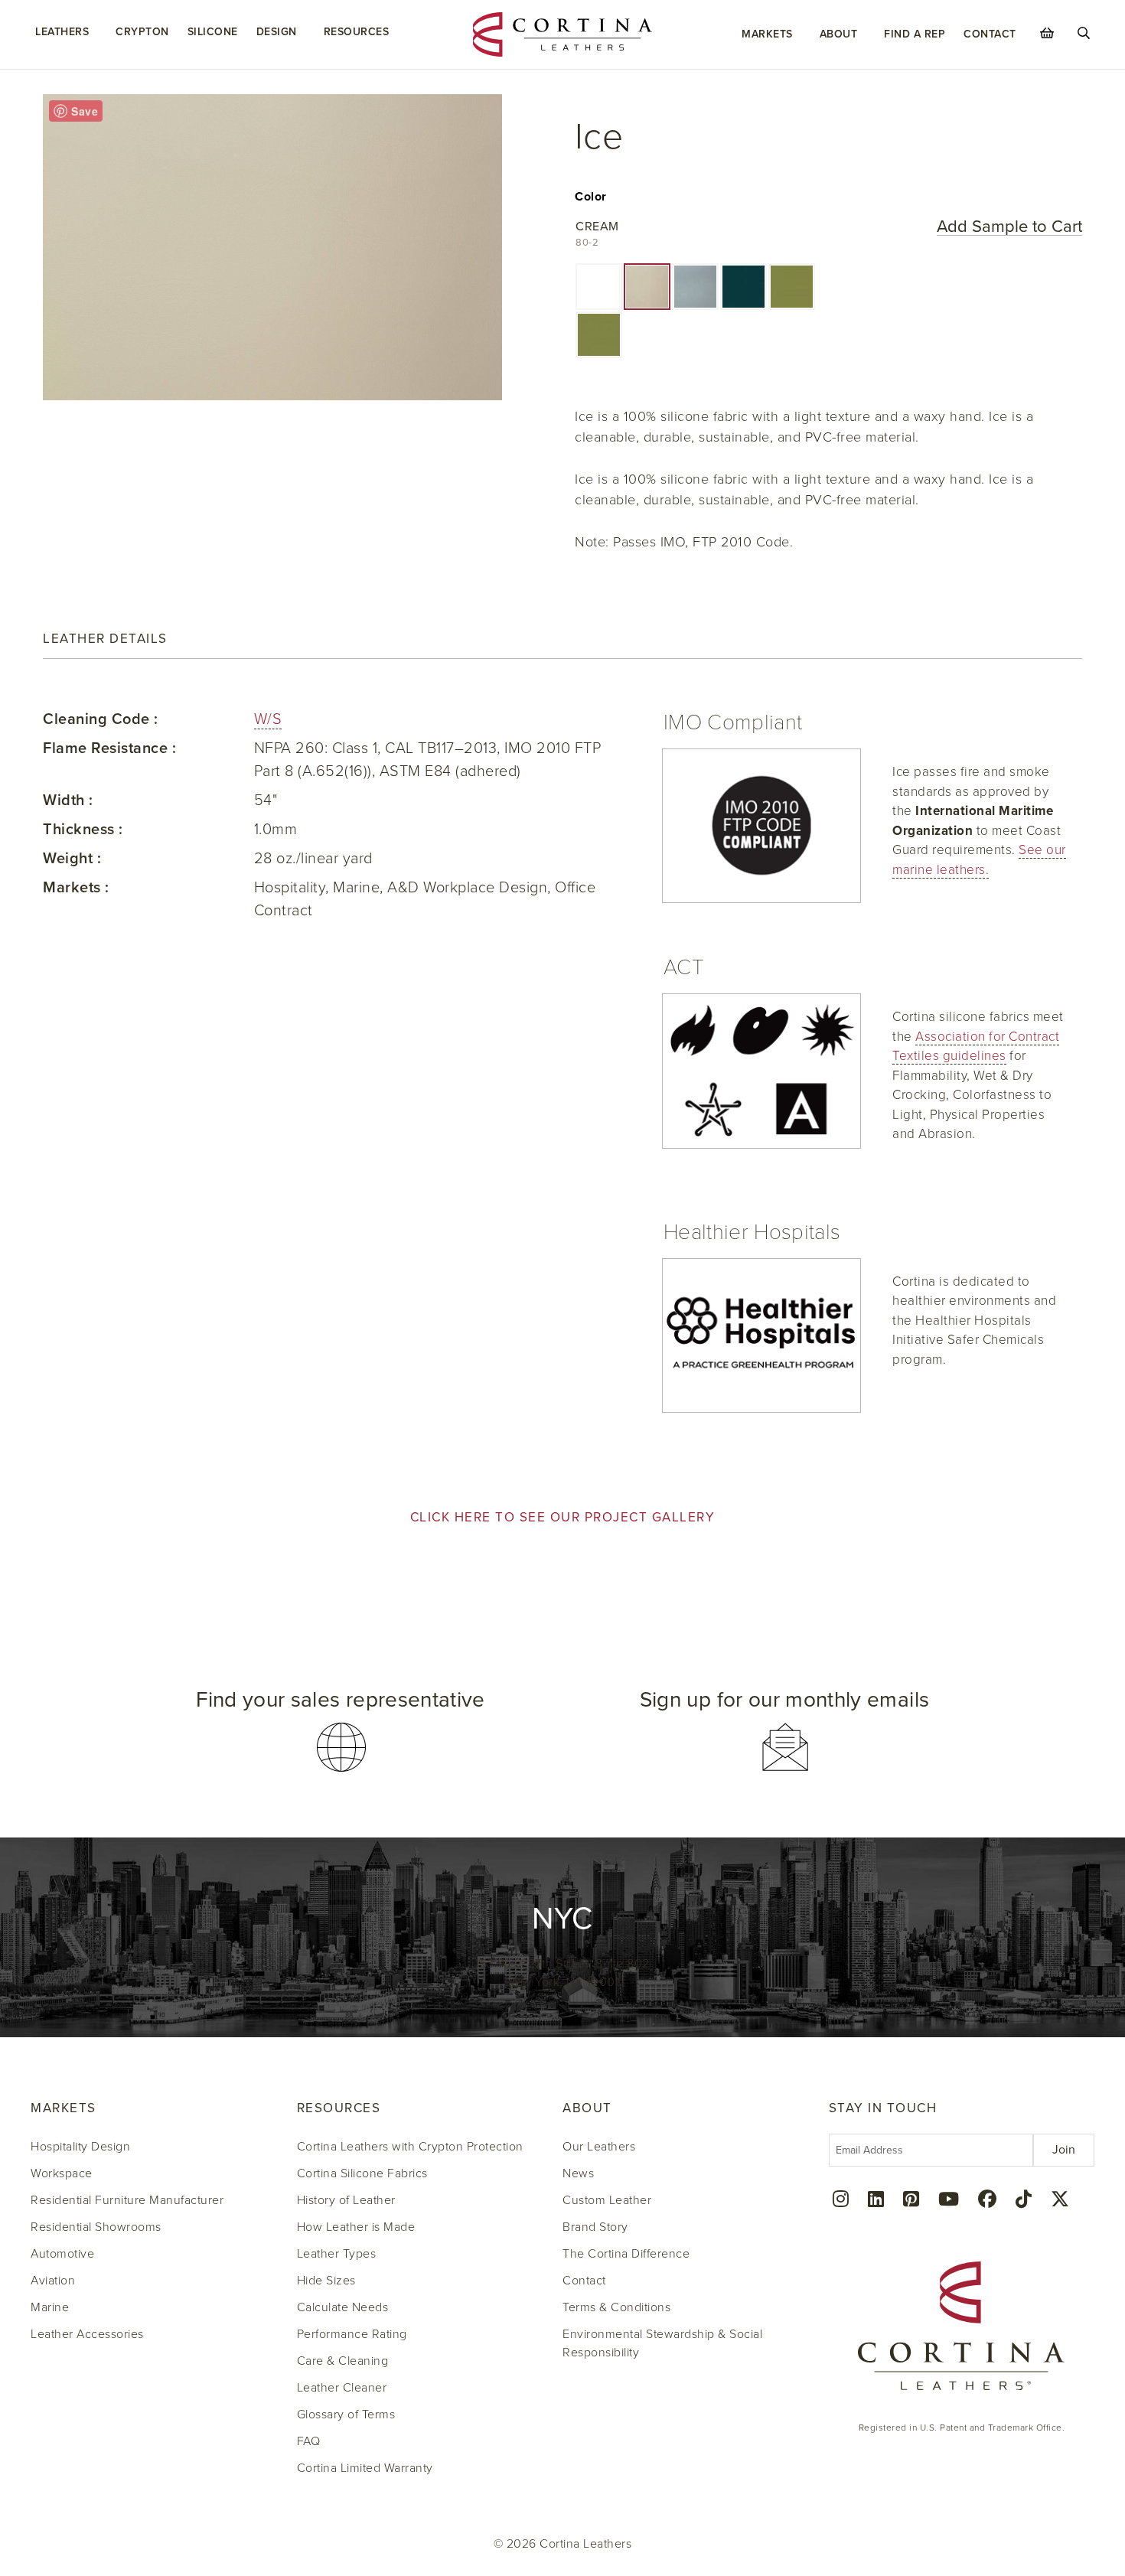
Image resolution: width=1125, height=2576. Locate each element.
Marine (50, 2307)
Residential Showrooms (96, 2227)
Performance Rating (352, 2334)
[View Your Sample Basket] (1047, 33)
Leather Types (337, 2254)
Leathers (62, 32)
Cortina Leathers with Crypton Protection (410, 2147)
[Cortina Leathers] (562, 34)
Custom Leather (607, 2200)
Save (85, 111)
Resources (357, 32)
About (839, 34)
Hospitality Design (80, 2147)
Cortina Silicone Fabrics (362, 2173)
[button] (599, 287)
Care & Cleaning (343, 2361)
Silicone (213, 32)
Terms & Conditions (616, 2307)
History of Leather (346, 2200)
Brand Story (595, 2227)
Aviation (53, 2281)
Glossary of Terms (346, 2415)
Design (277, 32)
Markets (767, 34)
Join (1064, 2150)
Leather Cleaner (342, 2388)
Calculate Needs (343, 2307)
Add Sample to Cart (1009, 227)
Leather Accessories (87, 2334)
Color (591, 197)
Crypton (142, 32)
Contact (990, 34)
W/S (268, 719)
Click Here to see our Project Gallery (563, 1517)
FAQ (309, 2441)
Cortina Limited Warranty (365, 2468)
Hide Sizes (326, 2281)
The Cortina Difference (626, 2254)
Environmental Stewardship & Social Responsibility (662, 2343)
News (578, 2173)
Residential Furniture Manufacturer (127, 2200)
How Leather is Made (356, 2227)
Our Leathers (599, 2147)
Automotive (62, 2254)
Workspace (62, 2173)
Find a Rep (915, 34)
